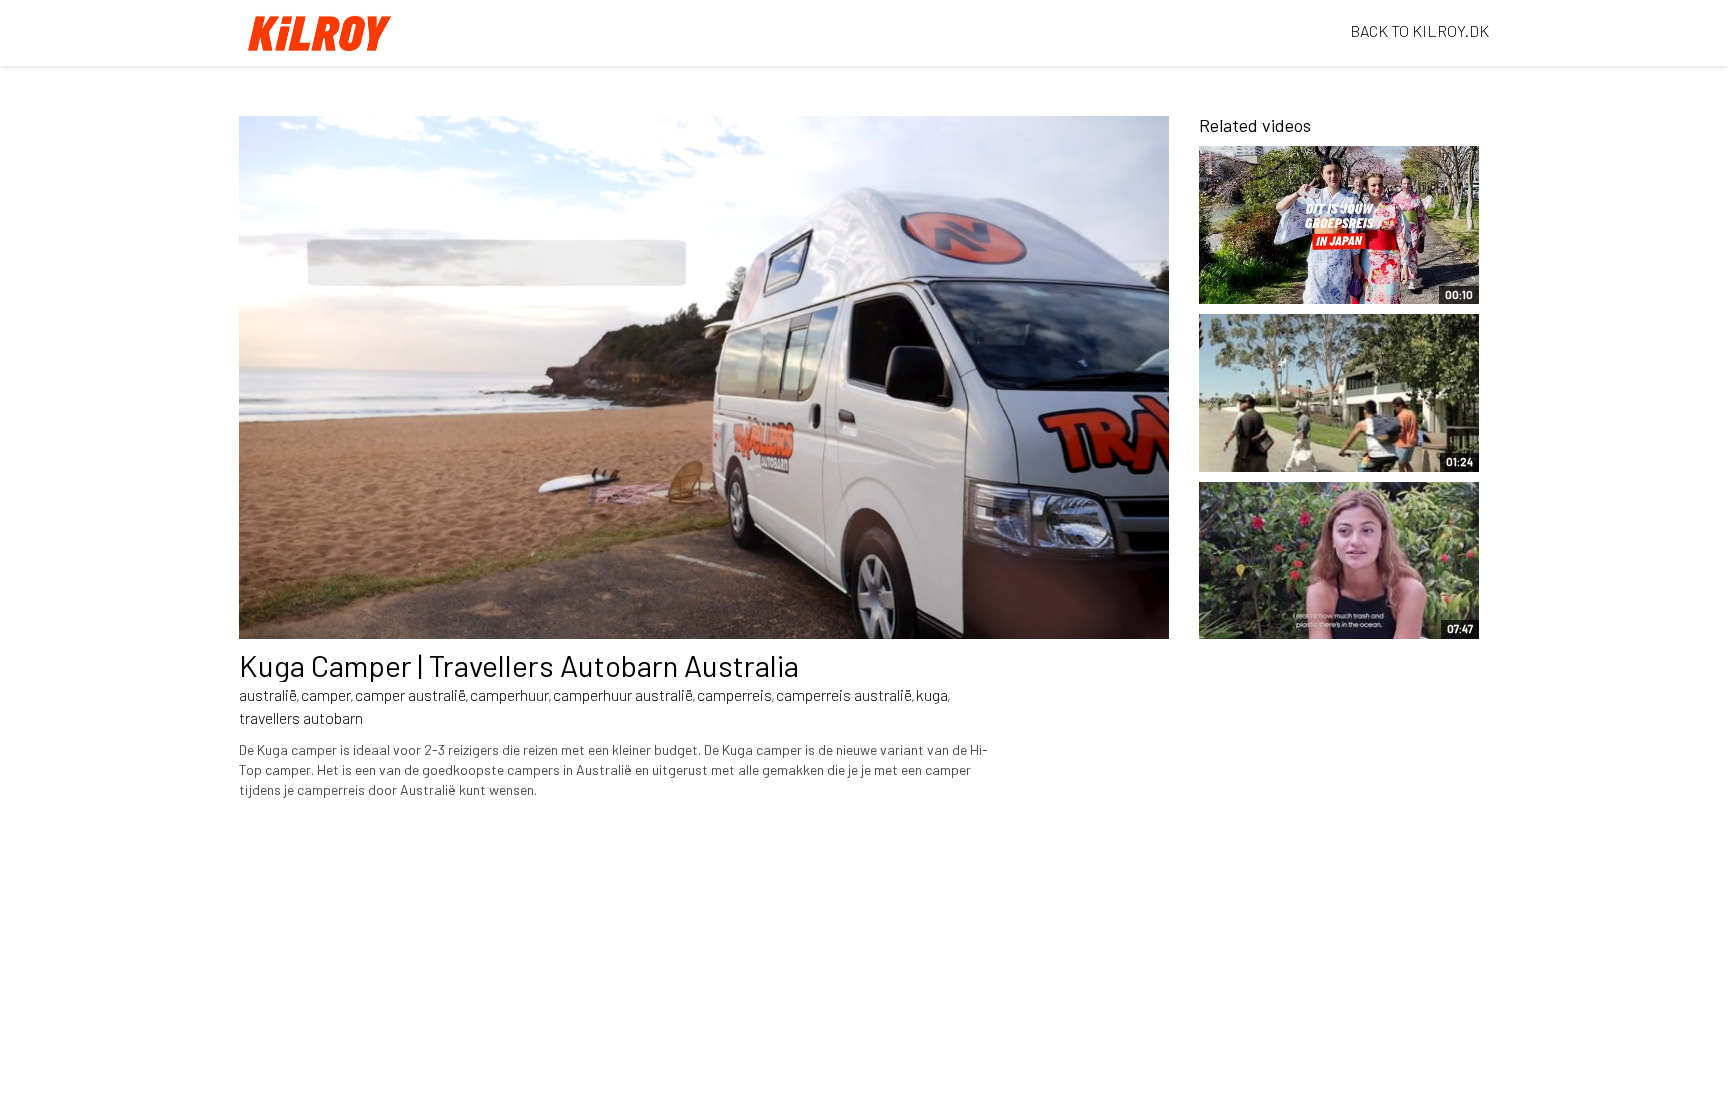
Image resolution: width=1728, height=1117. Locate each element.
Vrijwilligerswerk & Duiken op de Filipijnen (1303, 613)
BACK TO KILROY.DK (1419, 30)
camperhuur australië (623, 694)
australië (268, 694)
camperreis (734, 694)
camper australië (410, 694)
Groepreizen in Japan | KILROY (1290, 279)
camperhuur (509, 694)
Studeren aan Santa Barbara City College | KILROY (1285, 436)
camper (326, 694)
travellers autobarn (301, 717)
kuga (932, 694)
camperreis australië (844, 694)
